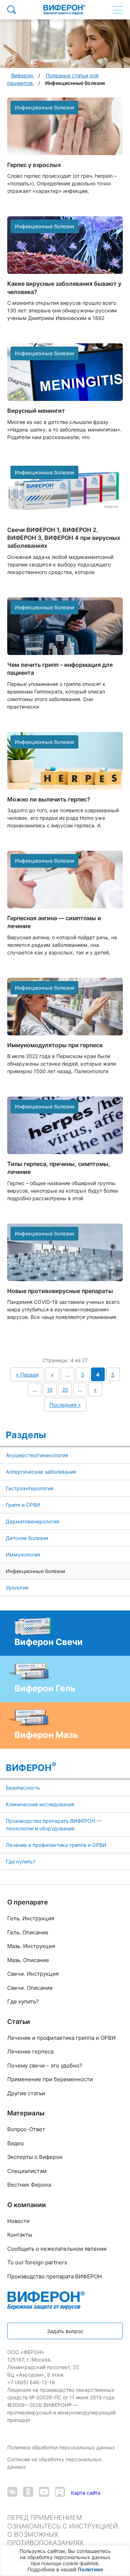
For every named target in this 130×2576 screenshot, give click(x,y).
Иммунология (23, 1554)
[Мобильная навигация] (118, 10)
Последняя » (65, 1405)
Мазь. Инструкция (31, 1946)
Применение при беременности (50, 2079)
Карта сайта (86, 2493)
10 (50, 1390)
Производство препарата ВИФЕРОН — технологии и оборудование (54, 1825)
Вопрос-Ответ (26, 2129)
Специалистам (27, 2171)
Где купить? (21, 1861)
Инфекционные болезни (35, 1571)
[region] (65, 2561)
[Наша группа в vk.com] (12, 2493)
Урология (17, 1588)
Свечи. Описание (30, 1988)
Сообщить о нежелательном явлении (57, 2249)
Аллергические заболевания (41, 1472)
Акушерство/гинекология (37, 1455)
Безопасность (23, 1788)
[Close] (122, 2554)
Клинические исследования (40, 1804)
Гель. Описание (28, 1932)
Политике (90, 2569)
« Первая (27, 1375)
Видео (16, 2143)
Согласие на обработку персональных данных (55, 2463)
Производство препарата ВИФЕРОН (55, 2276)
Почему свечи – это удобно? (45, 2066)
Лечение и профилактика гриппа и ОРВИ (56, 1845)
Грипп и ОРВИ (23, 1505)
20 (65, 1390)
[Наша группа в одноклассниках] (28, 2493)
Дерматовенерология (32, 1521)
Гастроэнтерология (30, 1488)
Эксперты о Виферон (35, 2157)
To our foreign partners (37, 2262)
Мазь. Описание (28, 1960)
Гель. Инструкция (31, 1918)
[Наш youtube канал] (44, 2493)
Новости (18, 2221)
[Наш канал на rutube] (60, 2493)
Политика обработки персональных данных (62, 2447)
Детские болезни (27, 1538)
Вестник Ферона (29, 2185)
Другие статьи (26, 2093)
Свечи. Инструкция (33, 1974)
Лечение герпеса (30, 2051)
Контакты (20, 2235)
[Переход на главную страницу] (64, 10)
